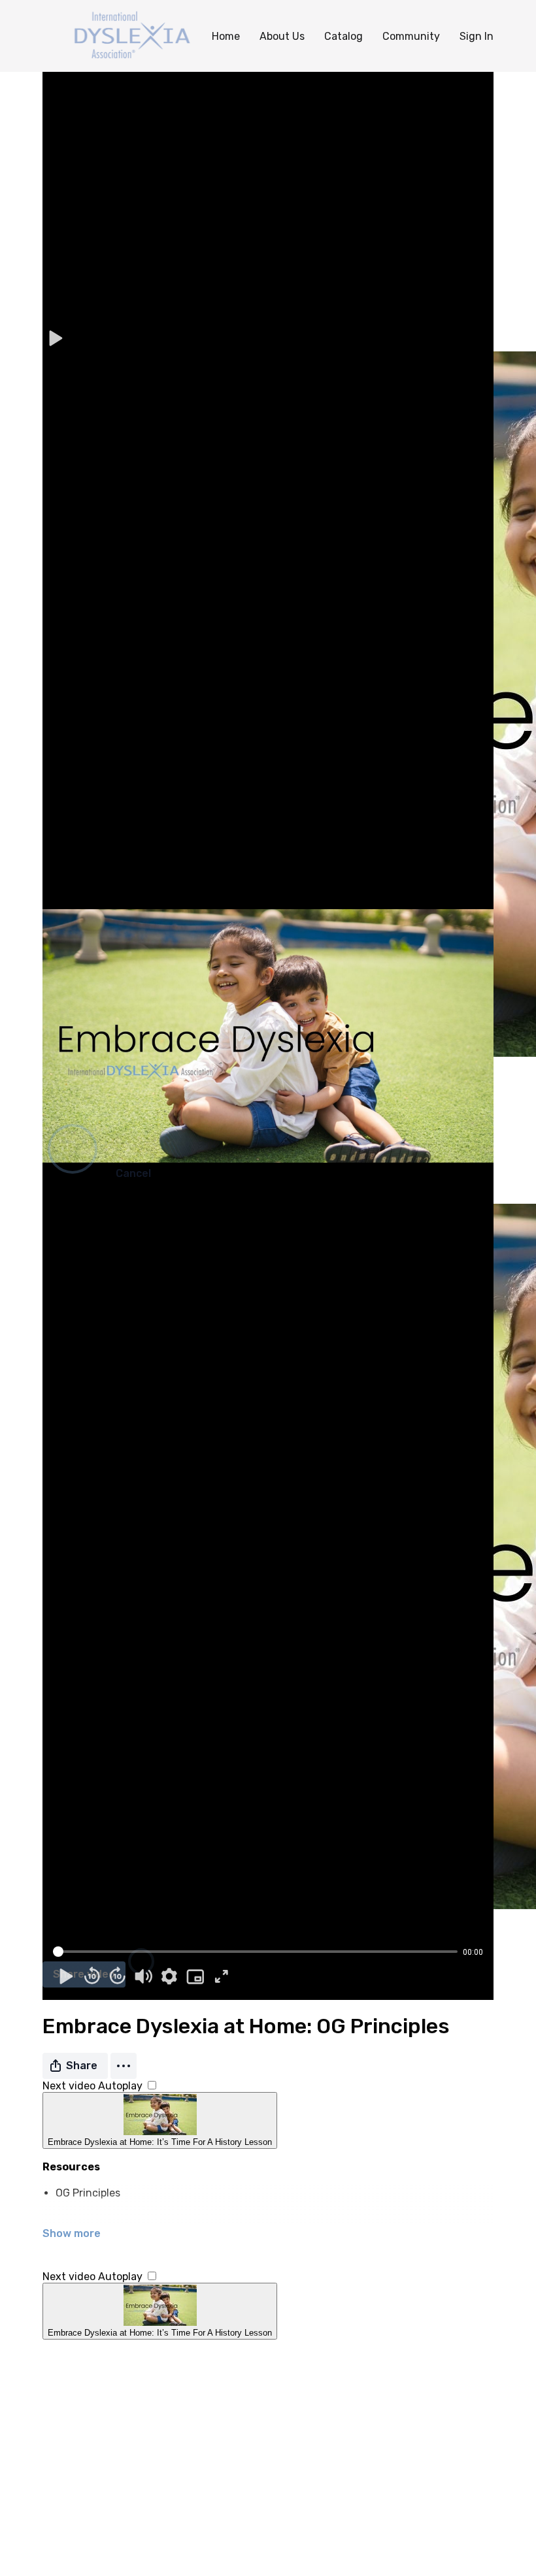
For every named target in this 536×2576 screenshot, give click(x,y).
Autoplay (122, 2086)
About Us (282, 36)
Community (411, 36)
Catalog (343, 36)
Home (226, 36)
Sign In (477, 36)
